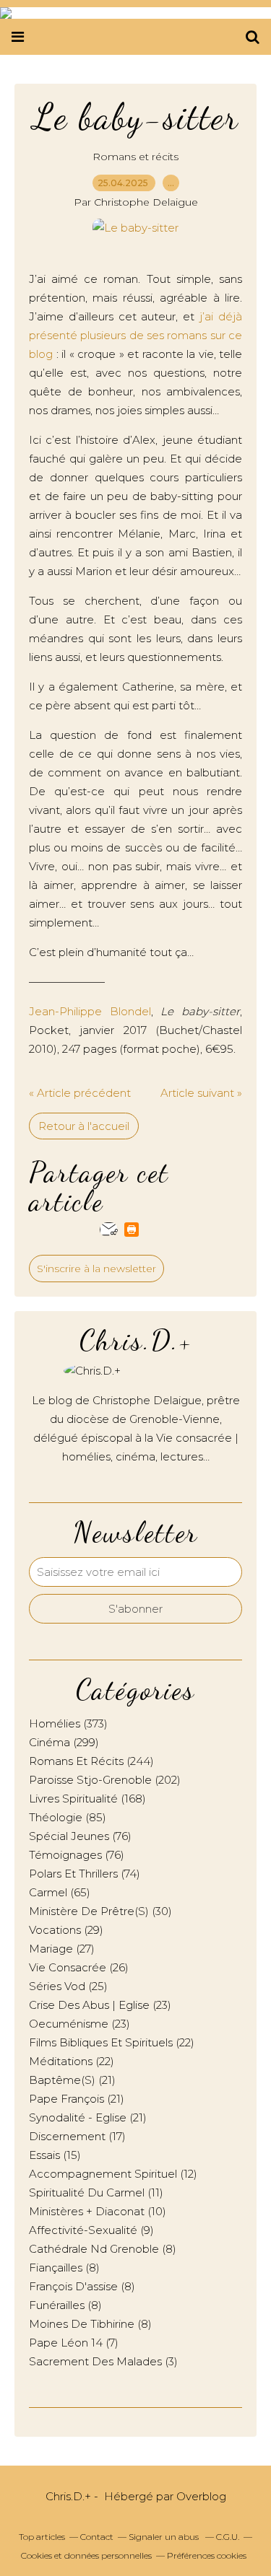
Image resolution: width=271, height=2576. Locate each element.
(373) (68, 1723)
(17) (77, 2136)
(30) (100, 1911)
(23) (100, 2005)
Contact (97, 2537)
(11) (96, 2192)
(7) (74, 2343)
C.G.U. (228, 2537)
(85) (68, 1817)
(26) (79, 1967)
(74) (85, 1874)
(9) (91, 2230)
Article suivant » (201, 1093)
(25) (68, 1986)
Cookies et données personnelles (86, 2555)
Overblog (201, 2496)
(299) (64, 1742)
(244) (91, 1761)
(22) (112, 2042)
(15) (55, 2155)
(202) (105, 1780)
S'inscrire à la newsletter (96, 1269)
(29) (66, 1930)
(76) (80, 1836)
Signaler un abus (165, 2537)
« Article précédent (80, 1093)
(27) (62, 1949)
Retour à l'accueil (84, 1126)
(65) (60, 1892)
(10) (98, 2211)
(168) (87, 1799)
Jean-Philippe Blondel (90, 1011)
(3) (103, 2361)
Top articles (42, 2537)
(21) (72, 2080)
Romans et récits (135, 157)
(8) (103, 2249)
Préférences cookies (207, 2555)
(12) (113, 2174)
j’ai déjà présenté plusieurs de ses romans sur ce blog (135, 335)
